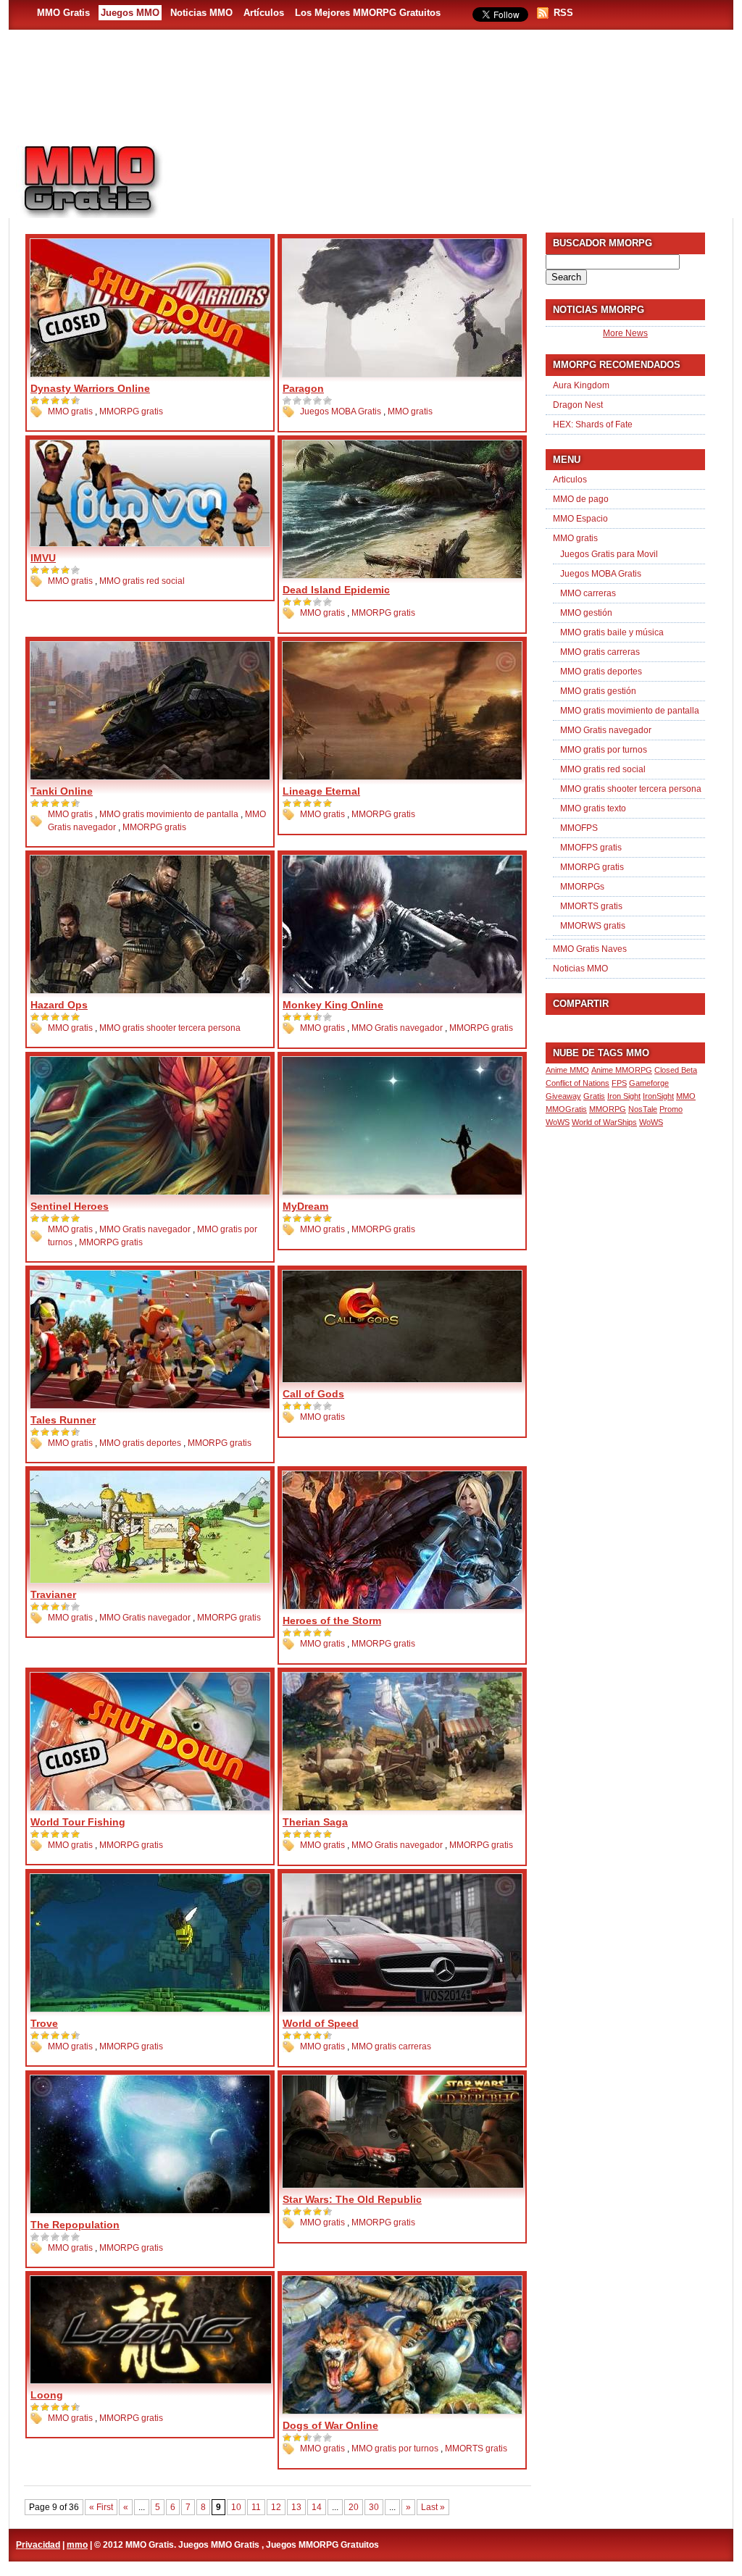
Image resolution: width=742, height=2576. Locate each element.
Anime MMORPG (622, 1070)
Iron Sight (624, 1096)
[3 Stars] (56, 401)
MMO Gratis (63, 13)
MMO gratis (70, 411)
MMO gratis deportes (140, 1443)
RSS (563, 13)
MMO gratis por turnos (395, 2449)
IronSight (658, 1096)
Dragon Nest (578, 405)
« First (101, 2507)
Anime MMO (567, 1070)
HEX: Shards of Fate (593, 425)
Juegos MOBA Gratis (341, 411)
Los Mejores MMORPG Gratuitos (368, 13)
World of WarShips (604, 1122)
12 (276, 2507)
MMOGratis (566, 1109)
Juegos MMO (130, 13)
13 (296, 2507)
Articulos (570, 480)
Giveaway (563, 1096)
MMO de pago (581, 499)
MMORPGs (582, 887)
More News (625, 333)
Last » (433, 2507)
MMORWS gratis (593, 926)
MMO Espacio (580, 519)
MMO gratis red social (142, 581)
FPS (619, 1083)
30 (374, 2507)
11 (256, 2507)
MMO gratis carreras (391, 2046)
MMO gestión (586, 613)
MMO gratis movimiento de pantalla (169, 814)
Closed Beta (676, 1070)
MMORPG (608, 1109)
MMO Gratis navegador (397, 1028)
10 (236, 2507)
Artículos (264, 13)
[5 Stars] (76, 401)
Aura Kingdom (581, 385)
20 (354, 2507)
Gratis (594, 1096)
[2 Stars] (46, 401)
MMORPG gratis (131, 411)
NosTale (643, 1109)
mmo (77, 2545)
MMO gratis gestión (598, 691)
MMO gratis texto (593, 808)
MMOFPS (579, 828)
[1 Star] (36, 401)
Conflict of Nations (578, 1083)
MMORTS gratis (476, 2449)
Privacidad (38, 2545)
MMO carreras (588, 593)
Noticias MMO (201, 13)
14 (317, 2507)
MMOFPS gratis (591, 848)
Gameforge (649, 1083)
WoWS (651, 1122)
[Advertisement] (455, 175)
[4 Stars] (66, 401)
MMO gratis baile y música (612, 632)
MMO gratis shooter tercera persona (170, 1028)
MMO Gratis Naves (590, 949)
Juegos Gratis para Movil (609, 554)
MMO (686, 1096)
